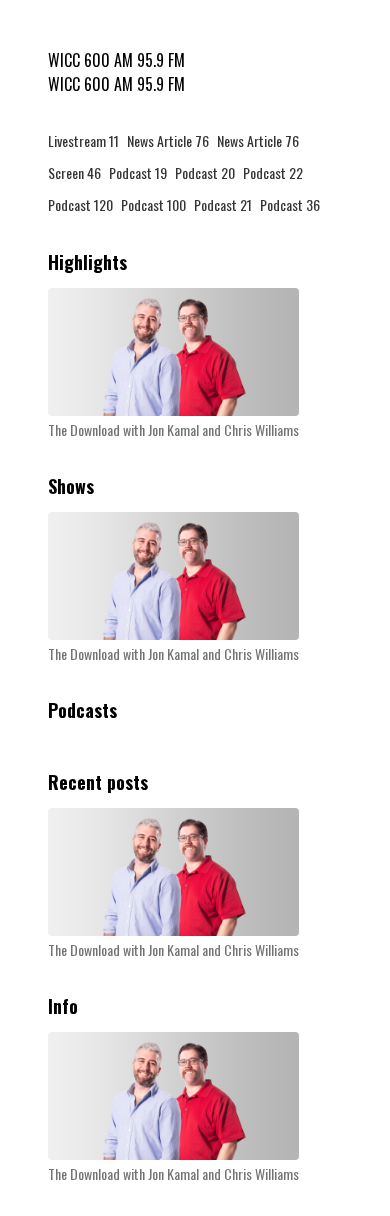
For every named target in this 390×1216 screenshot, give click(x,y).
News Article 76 (168, 140)
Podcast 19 (138, 172)
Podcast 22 (273, 172)
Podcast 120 (80, 204)
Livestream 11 (83, 140)
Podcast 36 (290, 204)
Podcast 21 (223, 204)
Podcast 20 (205, 172)
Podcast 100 (153, 204)
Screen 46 (74, 172)
